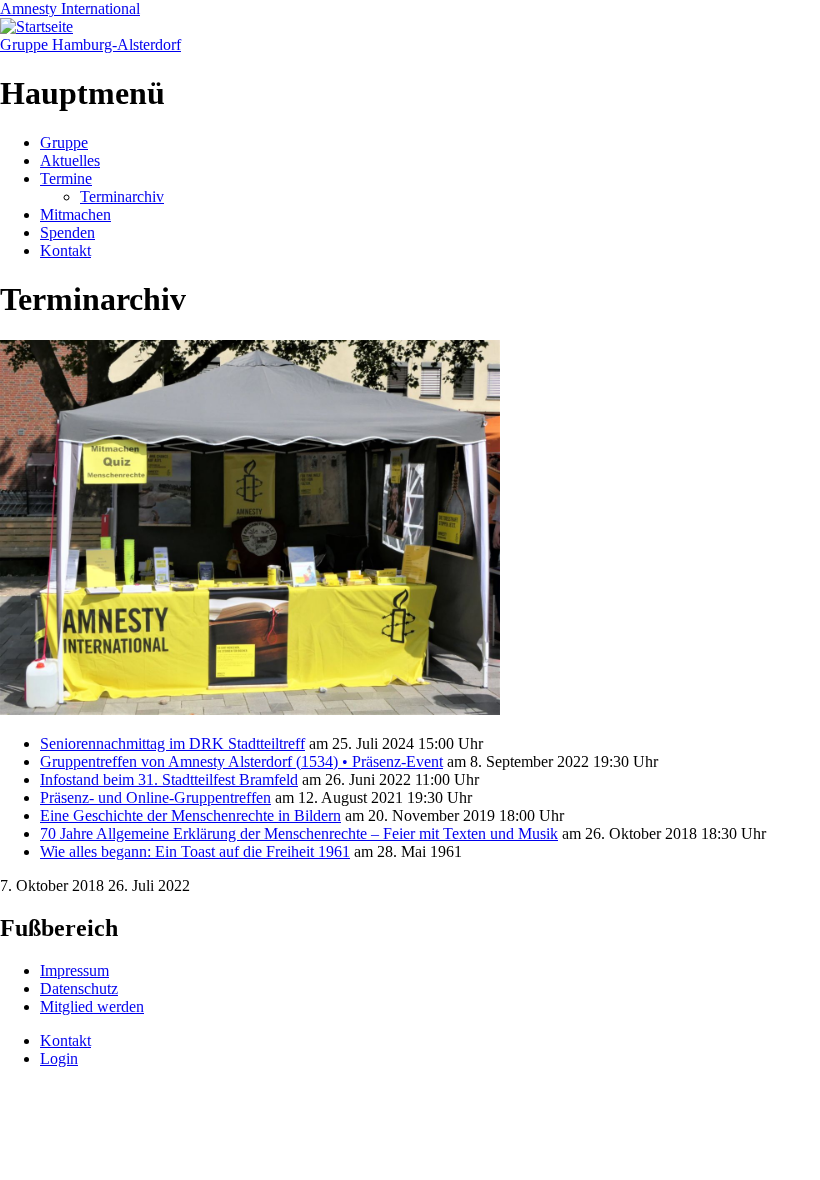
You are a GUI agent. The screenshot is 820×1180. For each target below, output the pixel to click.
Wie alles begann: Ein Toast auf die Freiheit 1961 (195, 851)
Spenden (67, 232)
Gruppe (64, 142)
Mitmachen (75, 214)
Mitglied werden (92, 1006)
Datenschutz (79, 988)
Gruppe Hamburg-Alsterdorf (90, 44)
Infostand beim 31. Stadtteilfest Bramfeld (169, 779)
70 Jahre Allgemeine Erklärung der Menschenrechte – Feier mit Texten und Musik (299, 833)
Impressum (74, 970)
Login (59, 1058)
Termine (66, 178)
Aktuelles (70, 160)
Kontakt (65, 250)
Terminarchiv (122, 196)
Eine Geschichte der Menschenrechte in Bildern (190, 815)
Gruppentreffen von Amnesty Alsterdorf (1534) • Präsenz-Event (241, 761)
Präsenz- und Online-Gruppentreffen (155, 797)
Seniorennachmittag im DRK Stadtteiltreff (172, 743)
